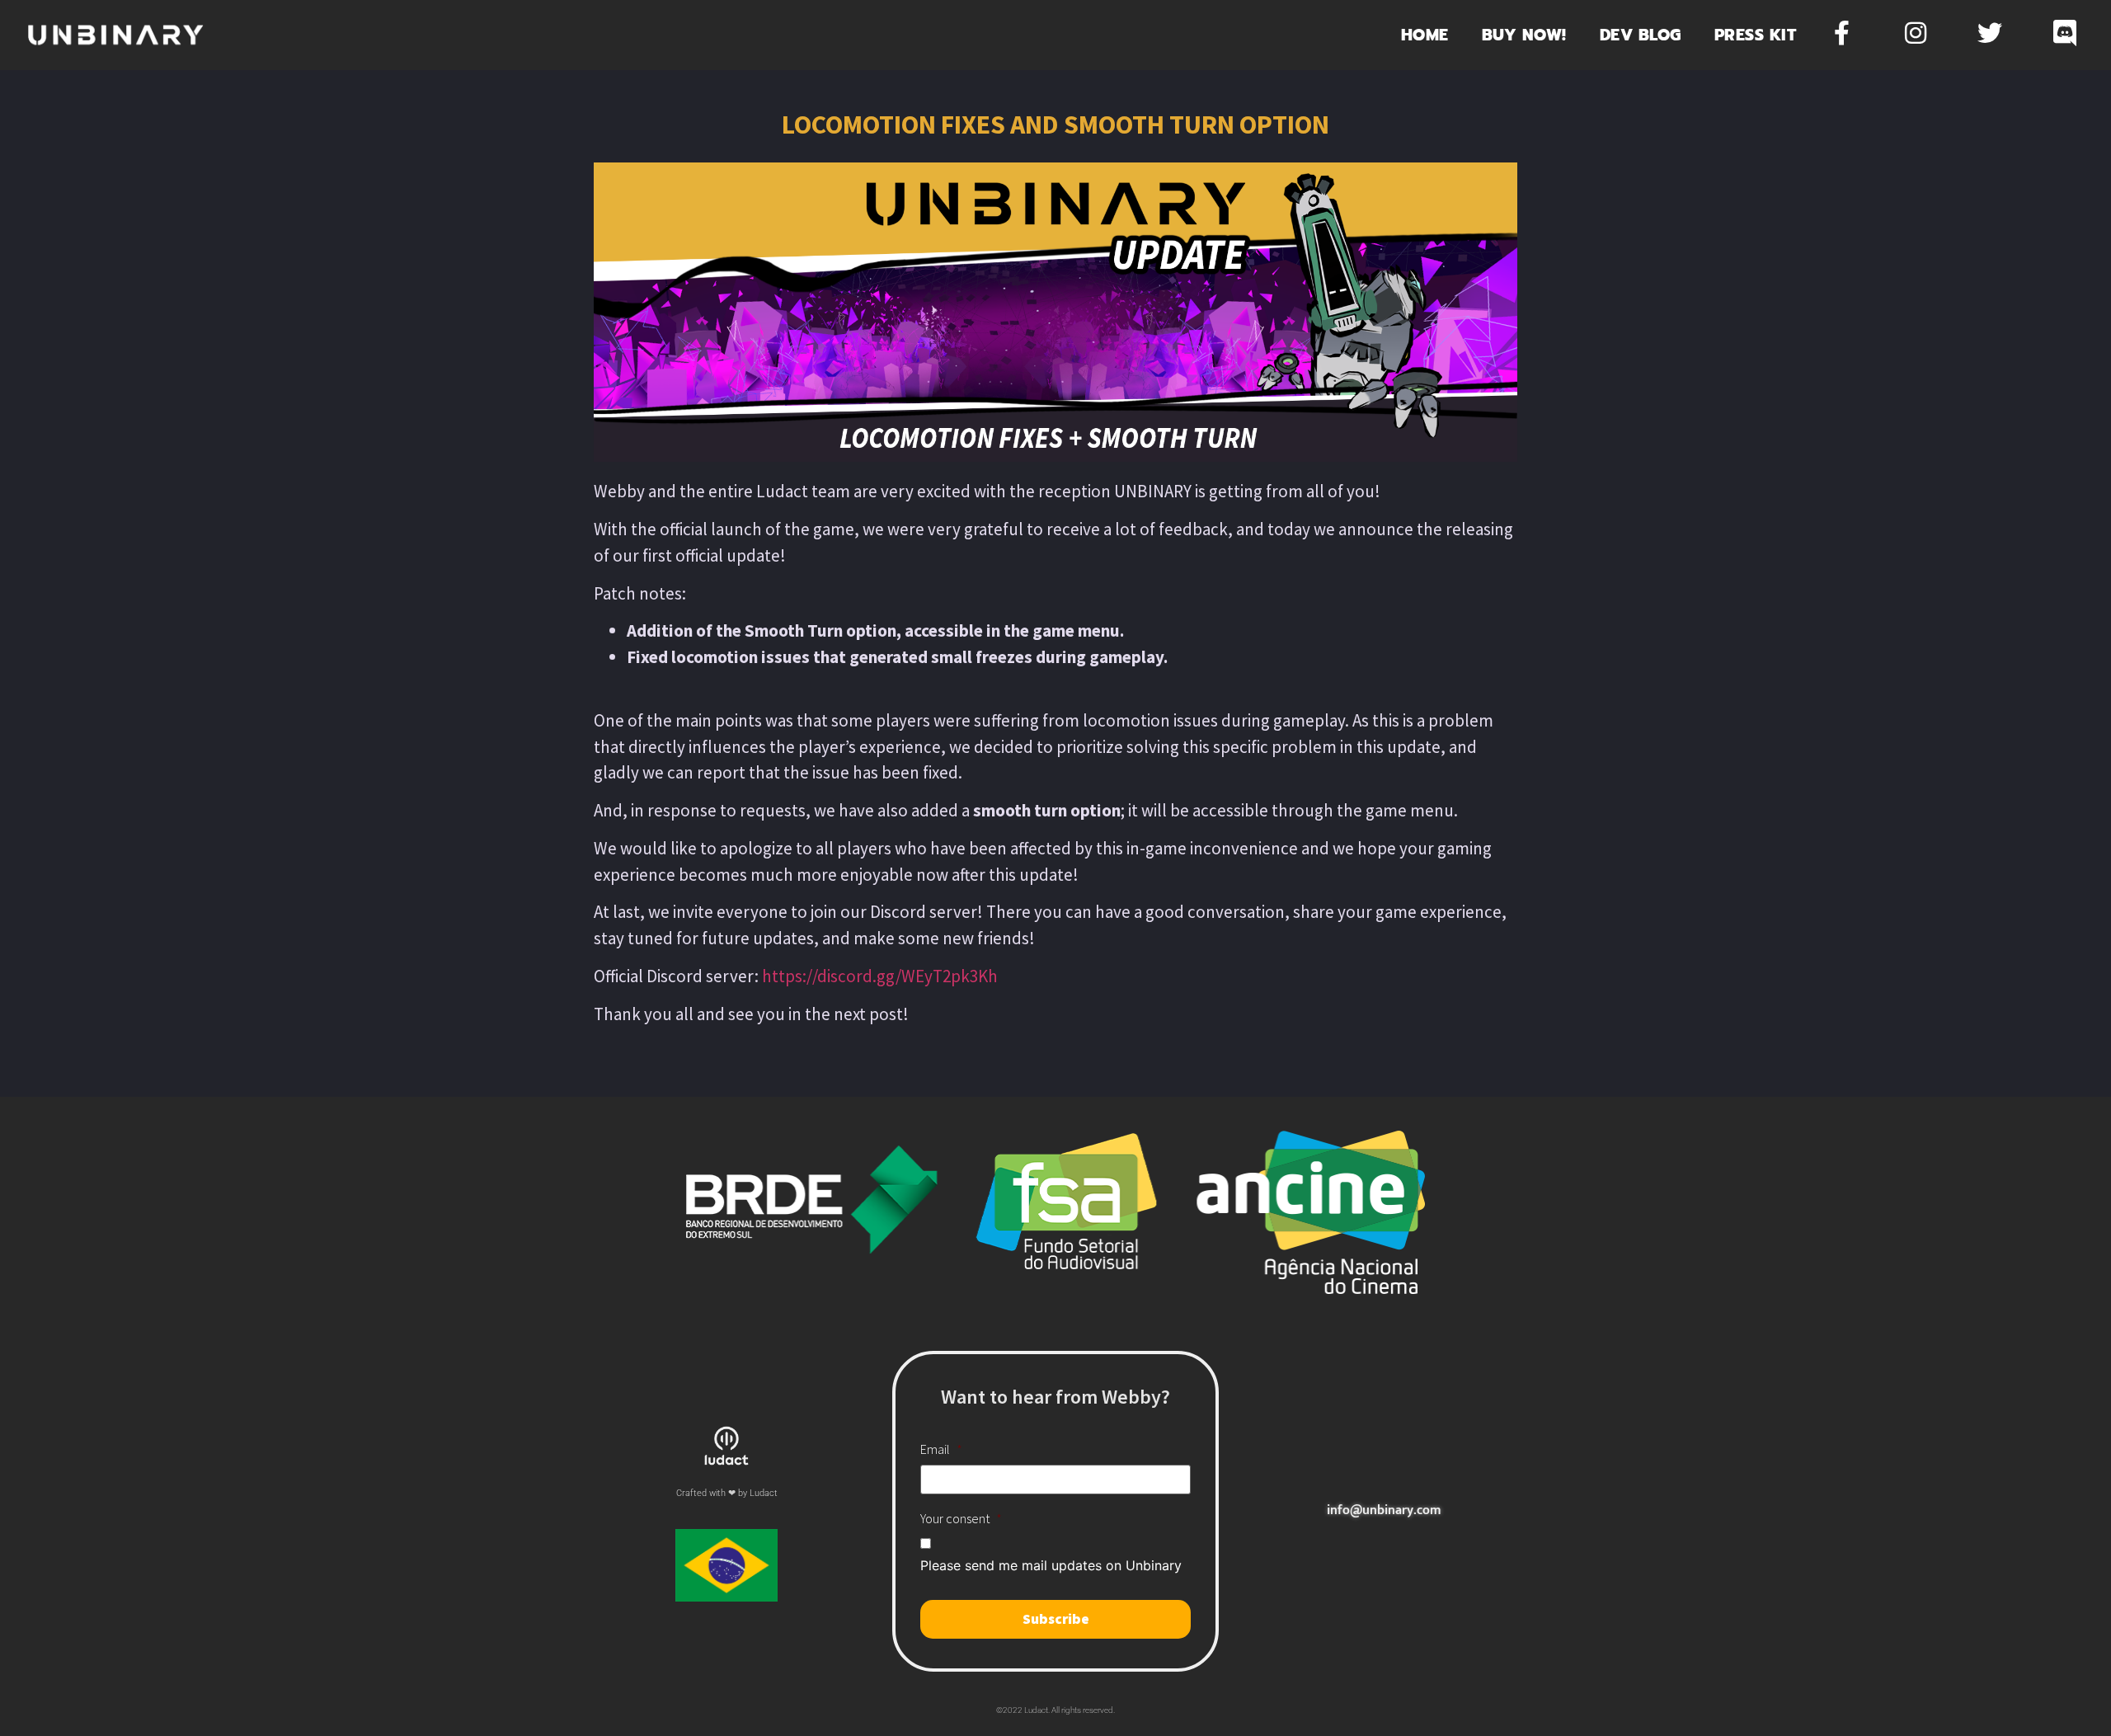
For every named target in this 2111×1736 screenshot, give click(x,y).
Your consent (961, 1518)
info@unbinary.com (1384, 1510)
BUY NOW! (1524, 35)
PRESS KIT (1756, 35)
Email (941, 1449)
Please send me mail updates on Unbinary (1051, 1565)
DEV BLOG (1641, 35)
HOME (1425, 35)
